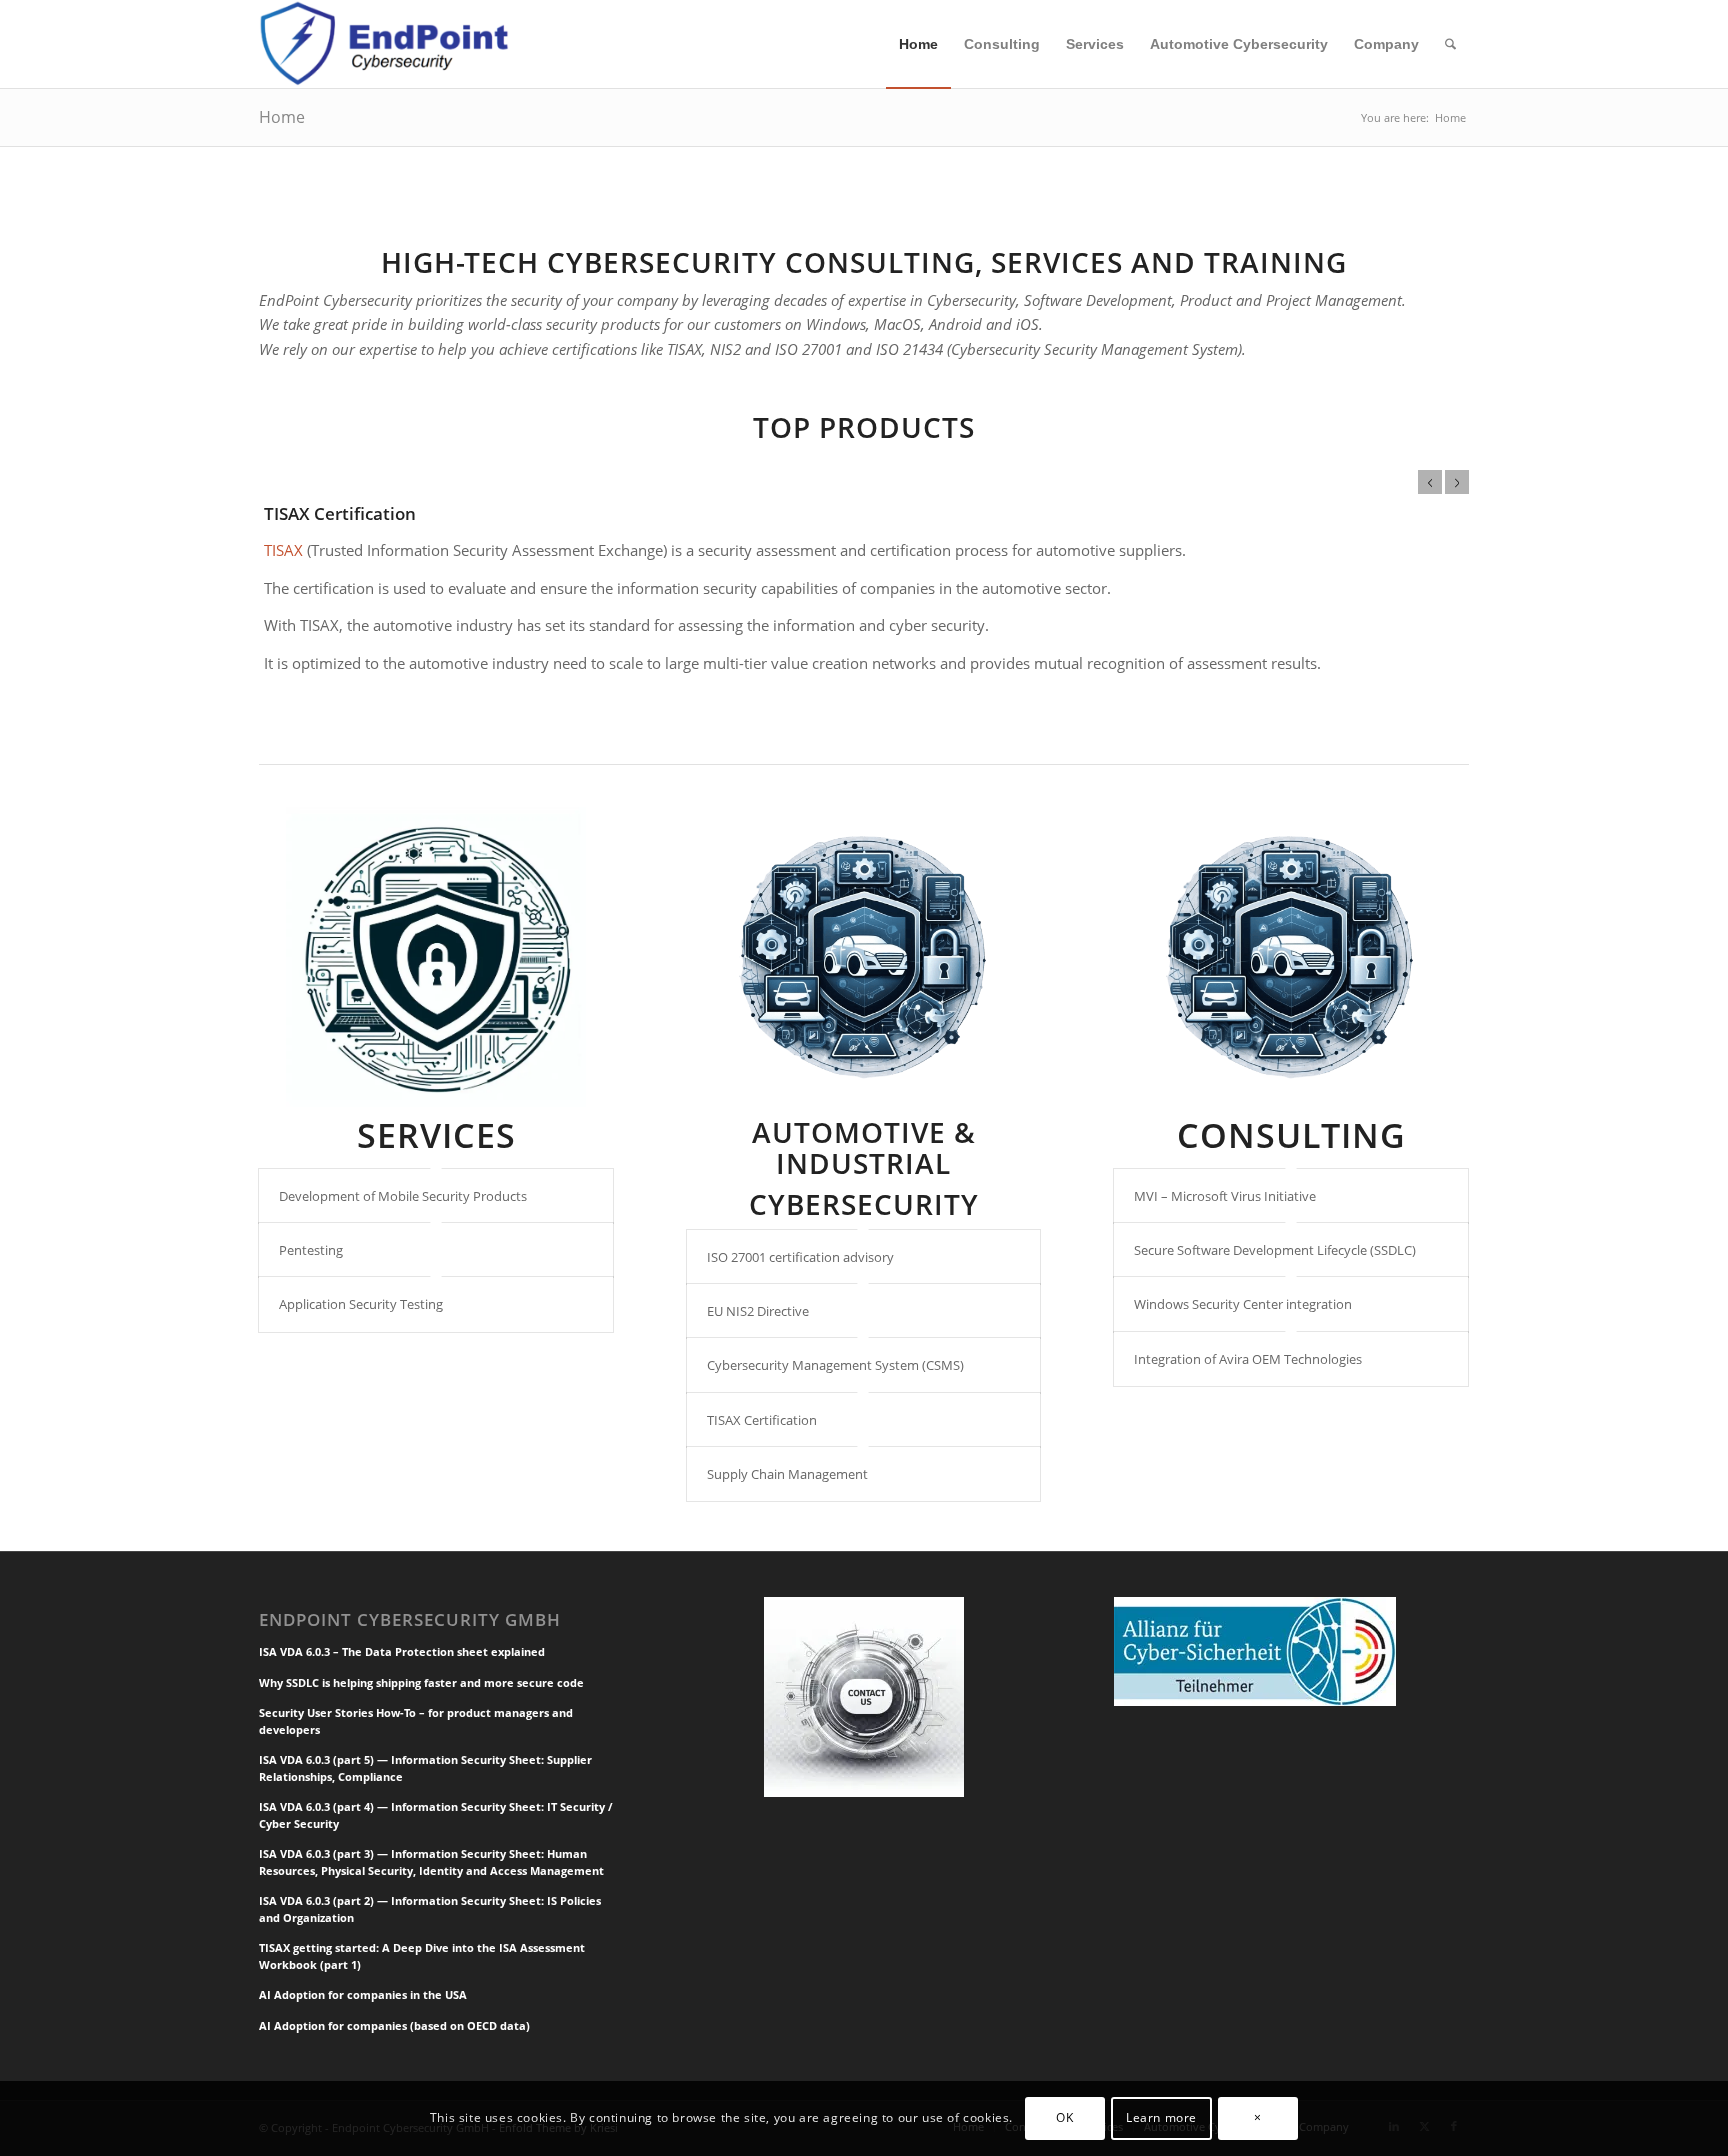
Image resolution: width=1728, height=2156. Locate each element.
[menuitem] (918, 44)
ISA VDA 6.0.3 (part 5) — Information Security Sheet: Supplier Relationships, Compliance (425, 1768)
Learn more (1161, 2117)
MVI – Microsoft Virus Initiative (1225, 1196)
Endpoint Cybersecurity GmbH (410, 1620)
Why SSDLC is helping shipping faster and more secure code (421, 1682)
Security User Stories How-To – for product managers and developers (416, 1721)
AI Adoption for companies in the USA (363, 1994)
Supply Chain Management (787, 1474)
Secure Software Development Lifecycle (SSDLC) (1275, 1250)
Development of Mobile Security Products (403, 1196)
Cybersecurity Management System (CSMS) (835, 1365)
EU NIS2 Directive (758, 1311)
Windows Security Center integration (1243, 1304)
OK (1064, 2117)
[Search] (1450, 44)
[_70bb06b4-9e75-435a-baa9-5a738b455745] (436, 957)
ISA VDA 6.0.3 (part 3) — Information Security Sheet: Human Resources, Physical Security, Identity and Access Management (431, 1862)
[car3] (864, 957)
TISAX (283, 550)
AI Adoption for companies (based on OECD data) (394, 2025)
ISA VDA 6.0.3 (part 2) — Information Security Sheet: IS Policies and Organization (430, 1909)
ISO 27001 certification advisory (800, 1257)
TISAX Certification (340, 513)
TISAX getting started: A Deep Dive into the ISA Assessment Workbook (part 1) (422, 1956)
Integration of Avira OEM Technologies (1248, 1359)
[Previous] (1430, 482)
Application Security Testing (361, 1304)
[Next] (1457, 482)
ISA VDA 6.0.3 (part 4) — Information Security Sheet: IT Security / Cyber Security (436, 1815)
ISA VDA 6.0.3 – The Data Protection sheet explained (402, 1651)
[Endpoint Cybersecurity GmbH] (387, 44)
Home (282, 117)
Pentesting (311, 1250)
